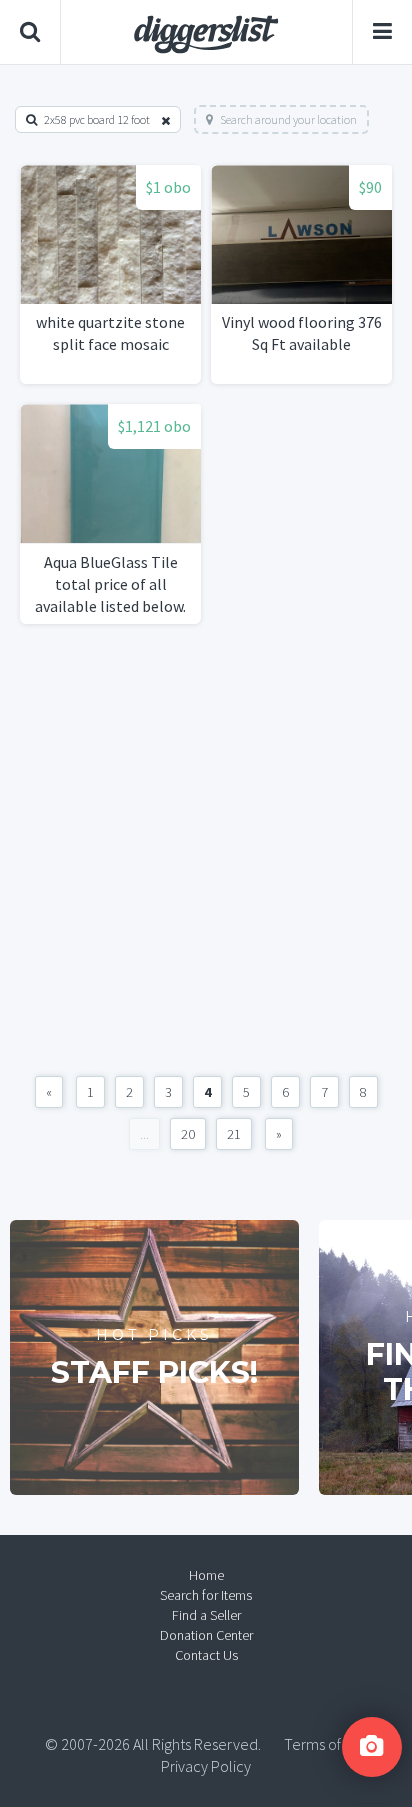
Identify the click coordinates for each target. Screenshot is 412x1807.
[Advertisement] (206, 850)
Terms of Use (326, 1744)
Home (206, 1575)
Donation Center (206, 1635)
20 (188, 1134)
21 (234, 1134)
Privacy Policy (206, 1766)
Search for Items (206, 1595)
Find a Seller (206, 1615)
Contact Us (206, 1655)
